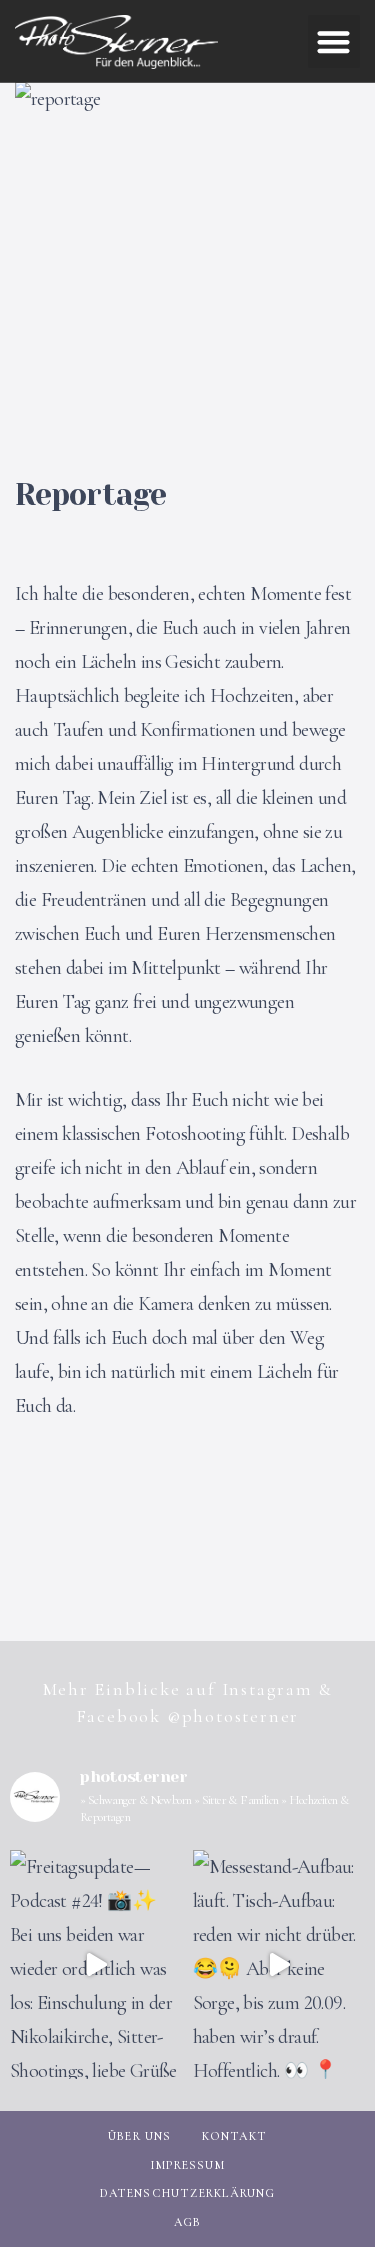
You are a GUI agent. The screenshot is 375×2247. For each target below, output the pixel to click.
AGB (188, 2222)
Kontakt (234, 2136)
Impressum (187, 2165)
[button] (334, 41)
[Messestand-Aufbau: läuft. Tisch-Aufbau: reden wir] (279, 1964)
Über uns (140, 2136)
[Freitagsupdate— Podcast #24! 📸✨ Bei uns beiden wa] (96, 1964)
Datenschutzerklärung (188, 2193)
